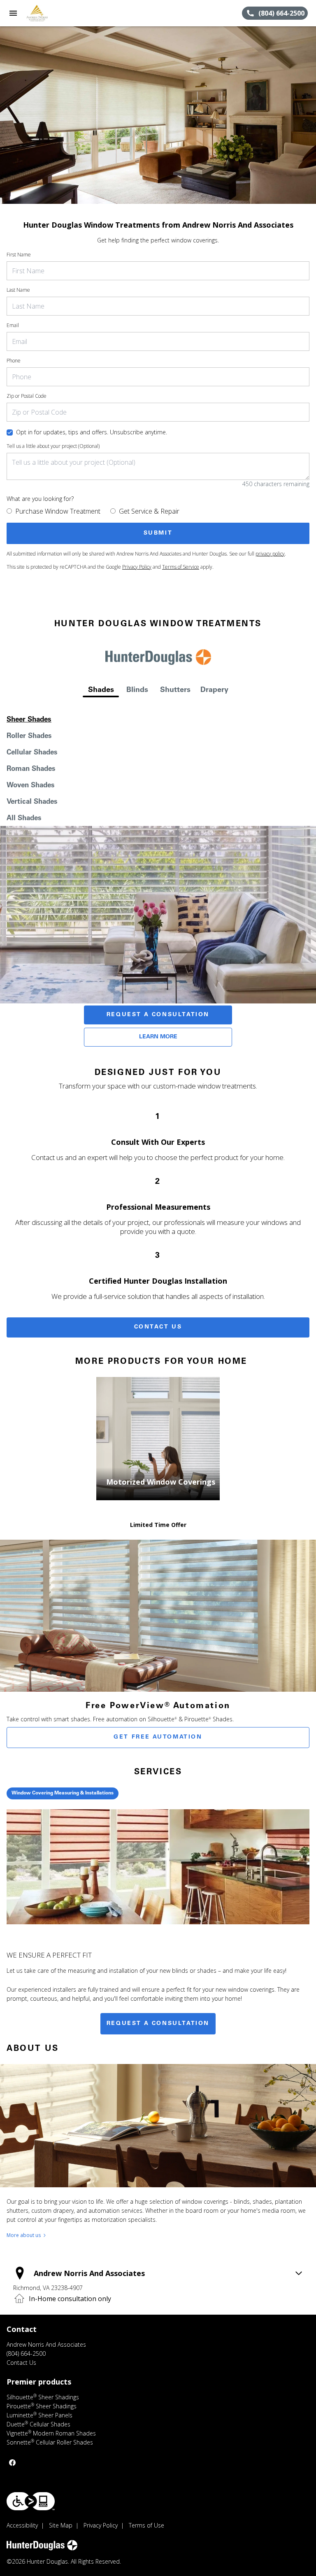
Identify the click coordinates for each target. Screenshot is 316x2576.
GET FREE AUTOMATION (158, 1737)
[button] (13, 13)
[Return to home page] (51, 13)
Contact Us (158, 1327)
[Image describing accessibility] (31, 2501)
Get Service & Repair (149, 511)
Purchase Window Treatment (58, 511)
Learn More (158, 1037)
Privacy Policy (137, 567)
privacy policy (270, 554)
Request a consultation (158, 2024)
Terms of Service (181, 567)
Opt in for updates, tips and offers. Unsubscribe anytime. (92, 432)
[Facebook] (12, 2463)
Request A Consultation (158, 1015)
